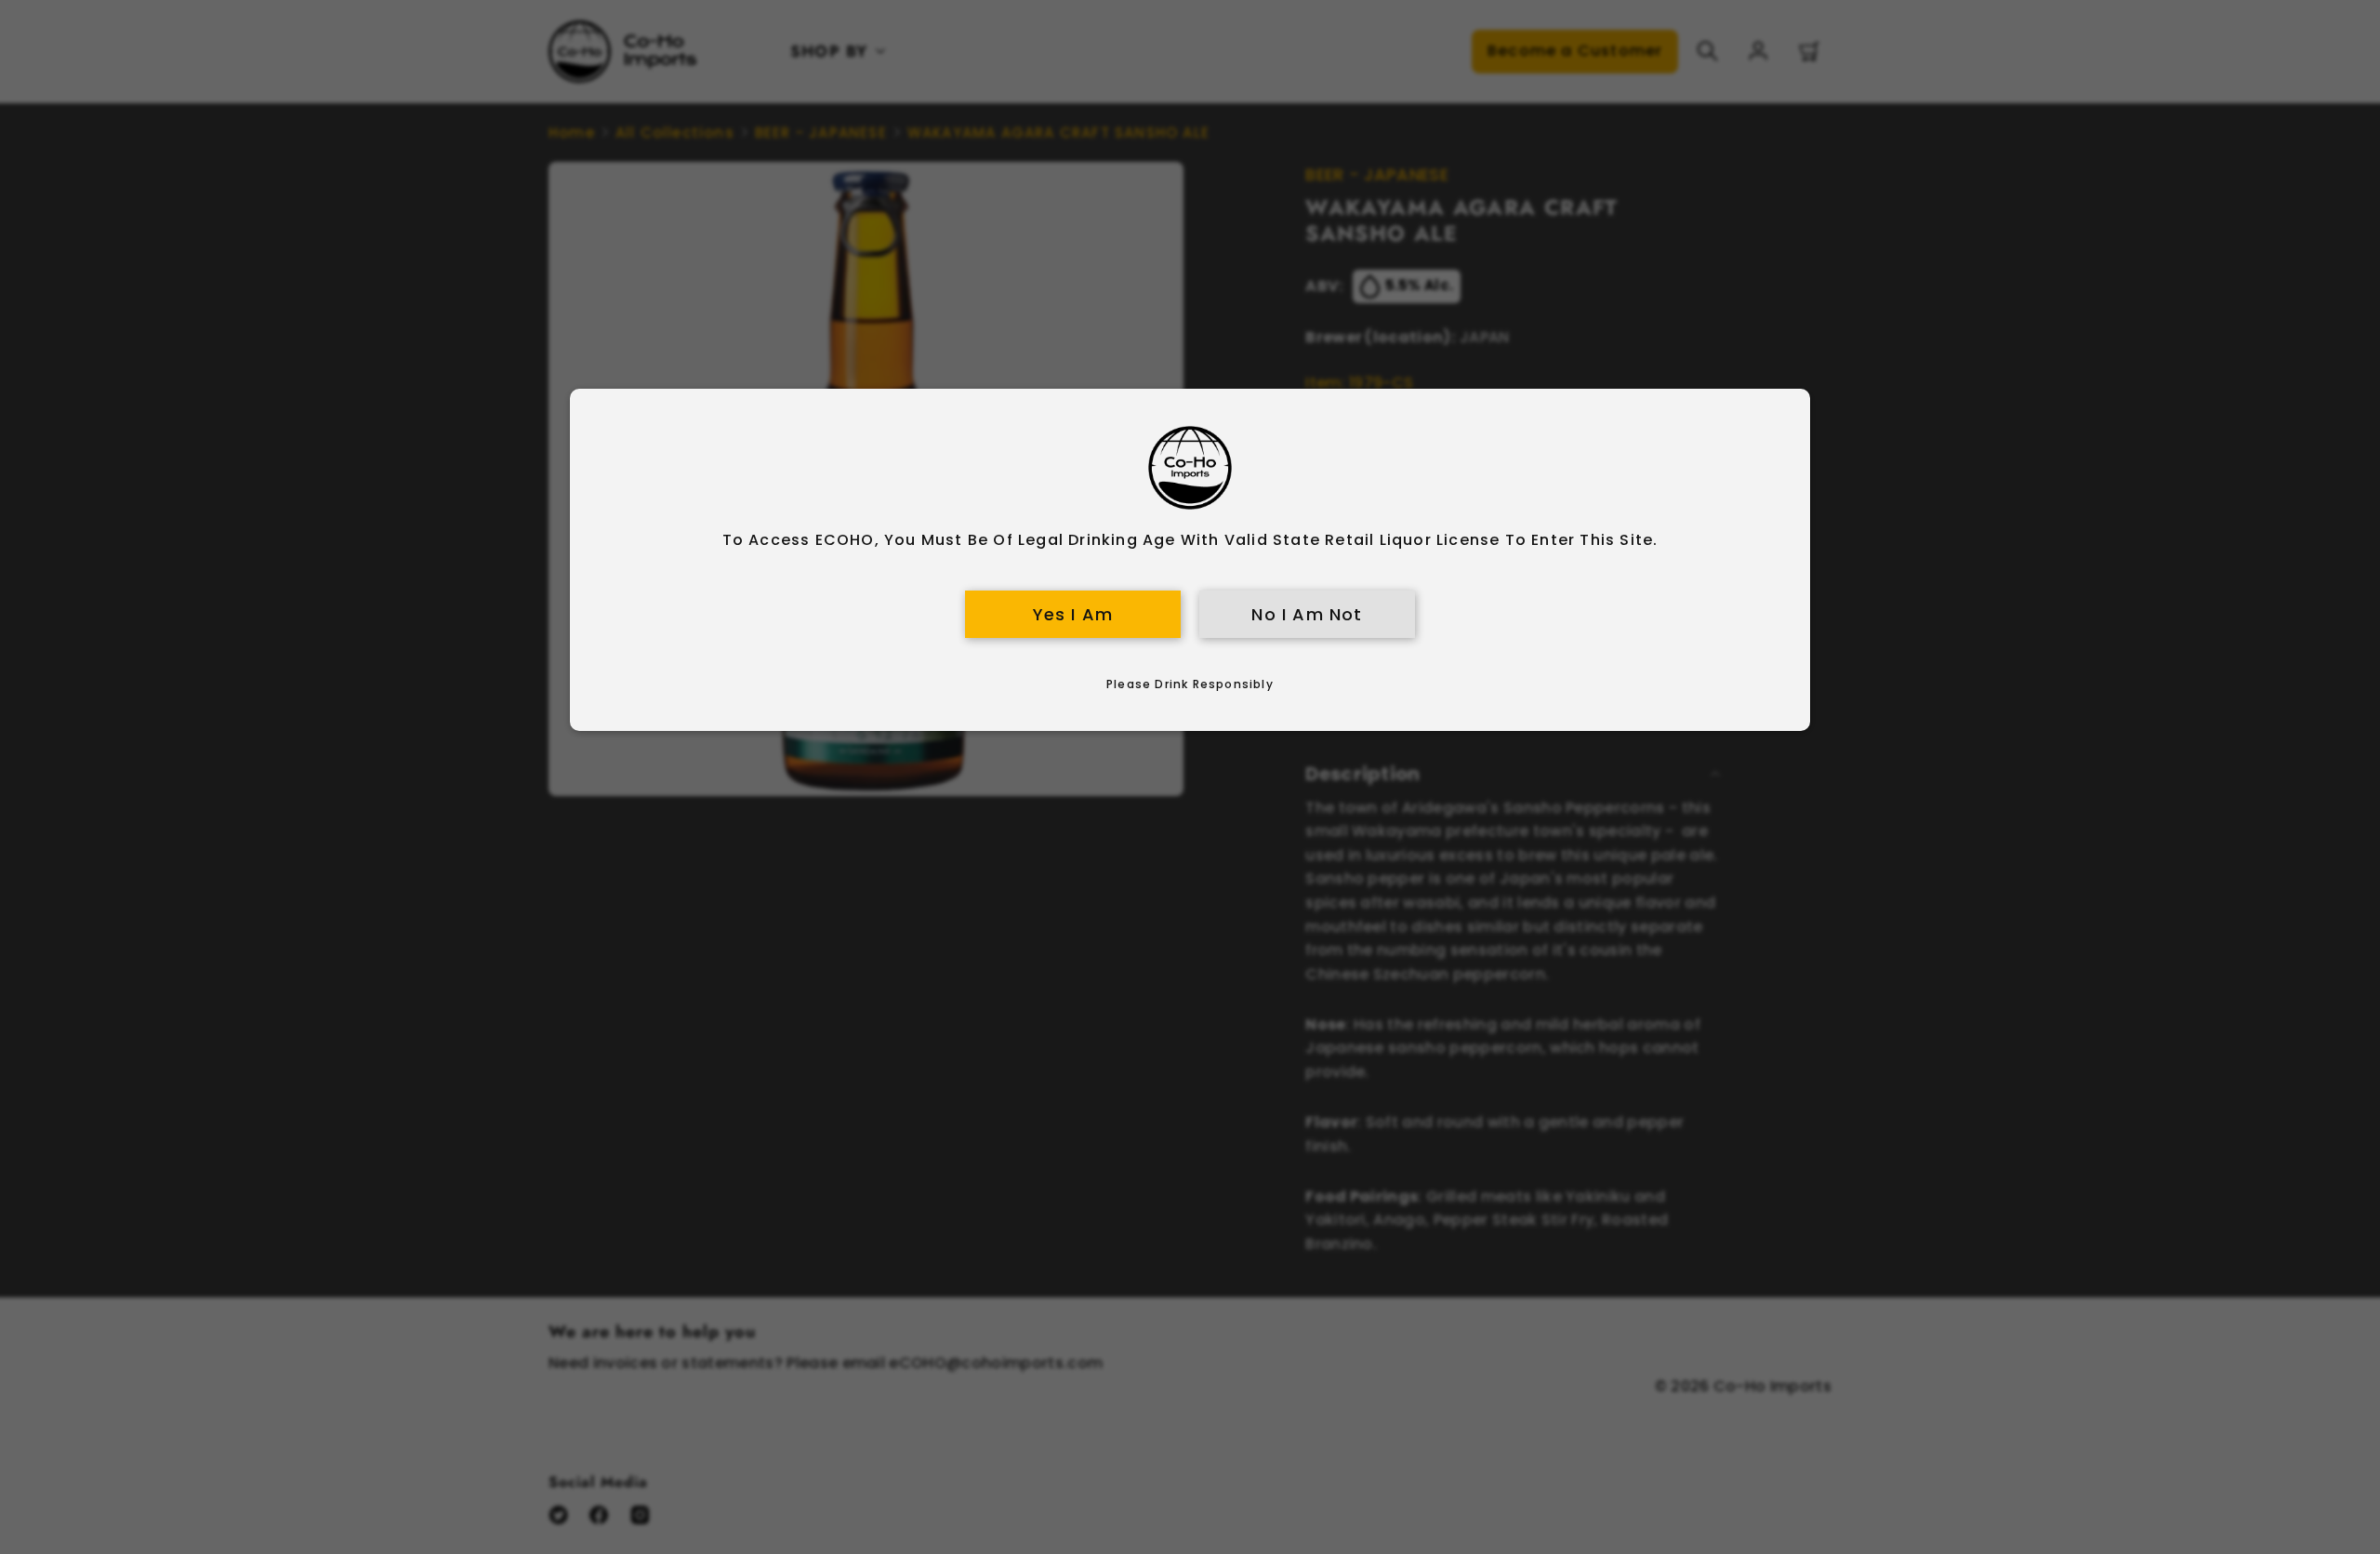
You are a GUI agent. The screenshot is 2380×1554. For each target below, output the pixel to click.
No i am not (1307, 614)
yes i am (1073, 614)
